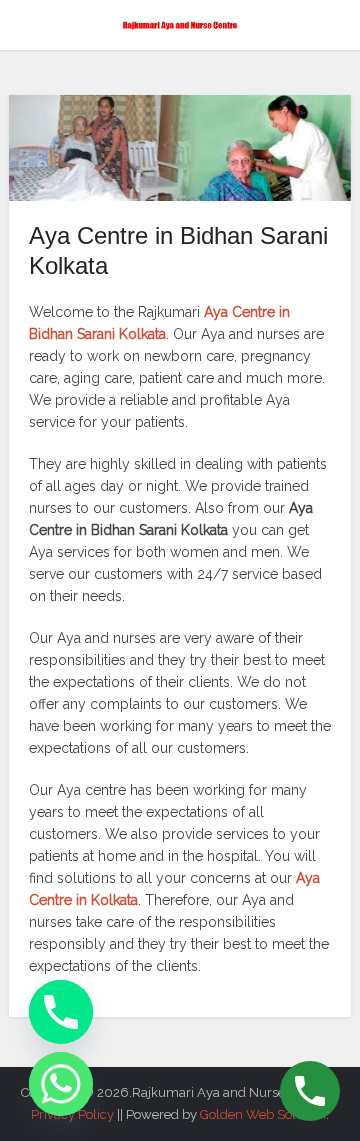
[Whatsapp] (61, 1084)
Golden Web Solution (263, 1114)
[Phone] (61, 1012)
